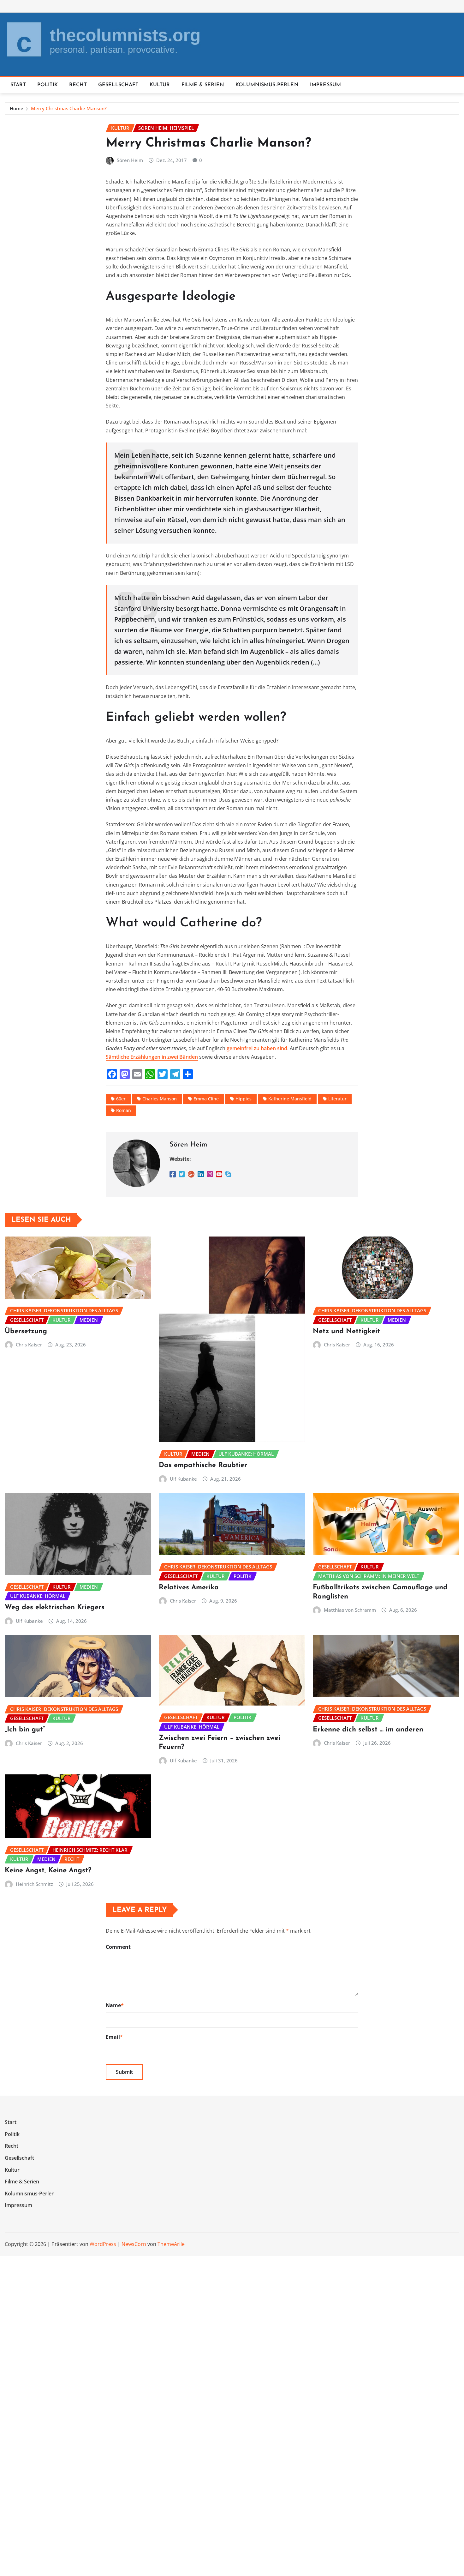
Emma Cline (206, 1099)
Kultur (160, 85)
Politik (48, 85)
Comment (118, 1947)
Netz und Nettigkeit (346, 1331)
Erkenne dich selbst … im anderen (368, 1730)
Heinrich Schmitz (34, 1884)
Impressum (325, 85)
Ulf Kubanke (183, 1479)
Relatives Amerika (189, 1588)
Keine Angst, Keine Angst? (48, 1871)
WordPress (103, 2244)
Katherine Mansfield (290, 1099)
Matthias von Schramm (350, 1610)
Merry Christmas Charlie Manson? (69, 108)
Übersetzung (26, 1331)
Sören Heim (130, 160)
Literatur (337, 1099)
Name (115, 2005)
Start (18, 85)
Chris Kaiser (29, 1345)
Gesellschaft (118, 85)
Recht (78, 85)
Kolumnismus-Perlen (267, 85)
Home (17, 108)
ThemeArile (171, 2244)
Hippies (244, 1099)
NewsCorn (134, 2244)
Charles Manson (160, 1099)
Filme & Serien (203, 85)
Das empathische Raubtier (203, 1465)
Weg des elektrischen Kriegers (55, 1607)
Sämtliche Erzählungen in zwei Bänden (152, 1057)
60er (121, 1099)
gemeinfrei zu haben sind (257, 1048)
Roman (124, 1110)
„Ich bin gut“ (25, 1730)
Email (114, 2037)
